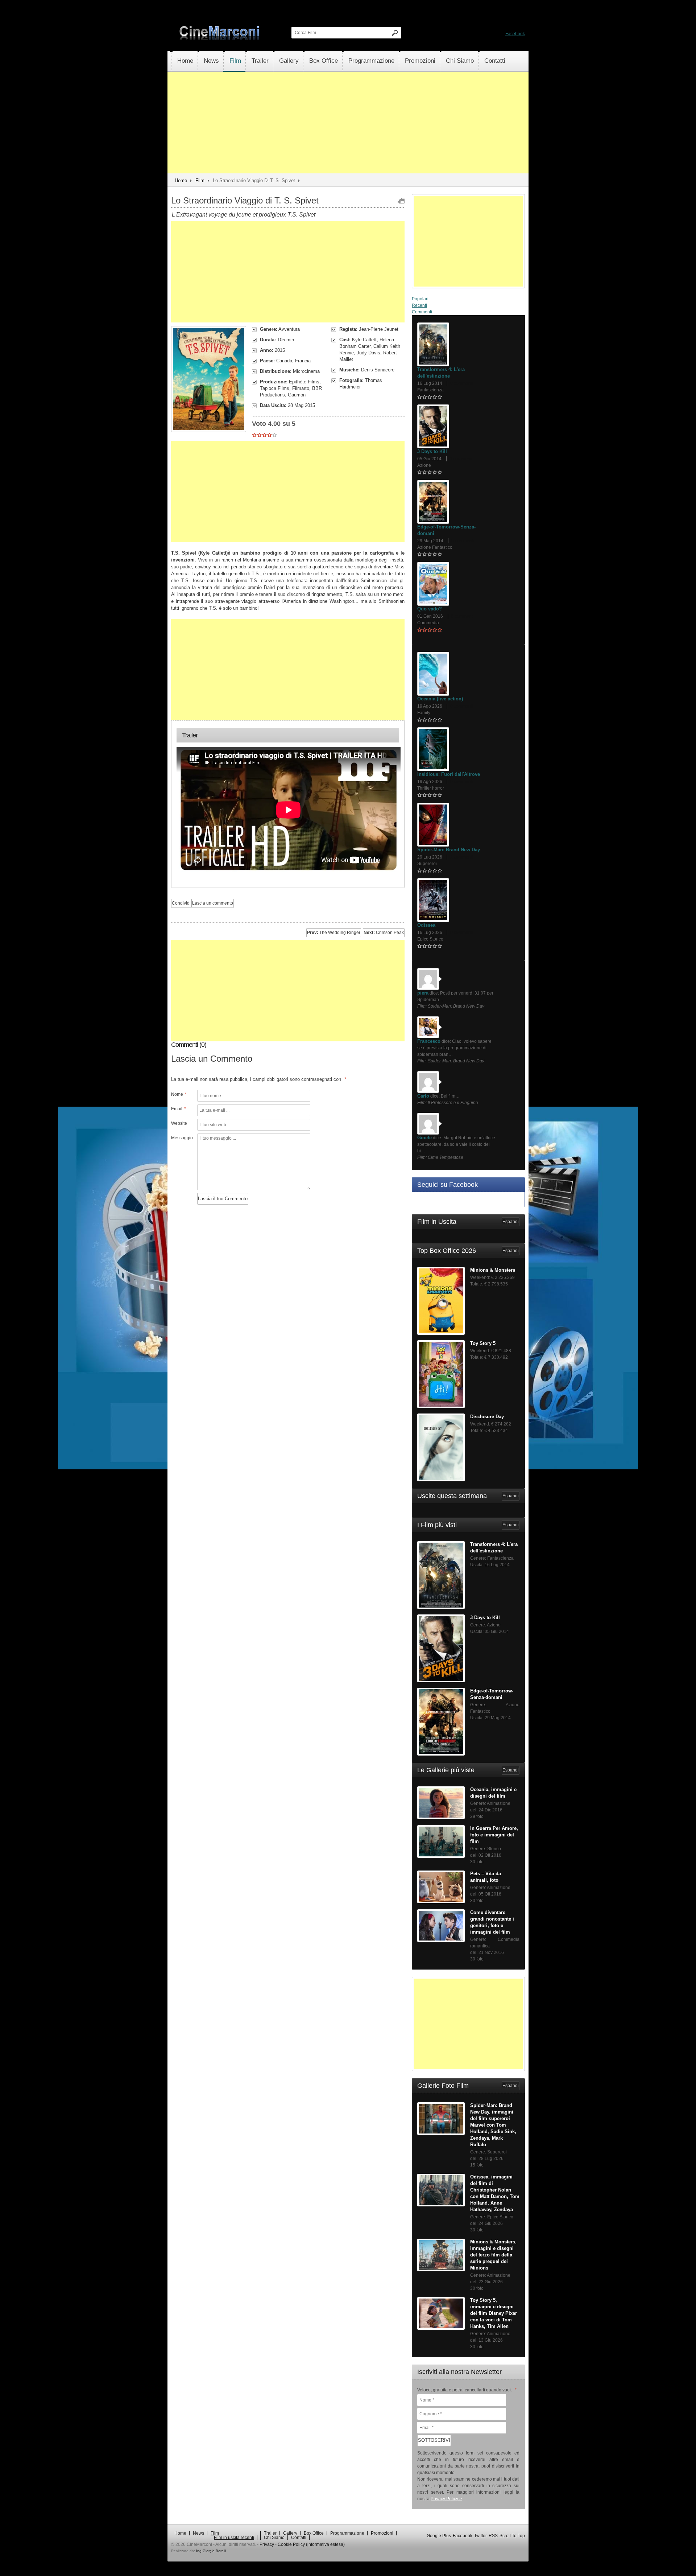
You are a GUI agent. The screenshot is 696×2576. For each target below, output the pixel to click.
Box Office (324, 61)
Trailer (260, 61)
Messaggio (181, 1138)
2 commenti (462, 857)
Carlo (423, 1096)
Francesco (429, 1041)
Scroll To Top (512, 2536)
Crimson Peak (384, 933)
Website (179, 1123)
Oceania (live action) (440, 699)
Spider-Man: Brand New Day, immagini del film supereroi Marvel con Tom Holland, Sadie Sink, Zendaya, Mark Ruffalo (493, 2125)
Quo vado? (430, 609)
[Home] (220, 39)
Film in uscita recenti (234, 2538)
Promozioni (420, 61)
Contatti (495, 61)
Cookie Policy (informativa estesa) (311, 2544)
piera (423, 993)
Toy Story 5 (483, 1343)
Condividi (181, 903)
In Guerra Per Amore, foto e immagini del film (494, 1835)
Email (179, 1109)
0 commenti (462, 383)
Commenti (422, 312)
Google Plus (439, 2536)
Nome (179, 1094)
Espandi (511, 1222)
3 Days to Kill (432, 451)
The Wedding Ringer (334, 933)
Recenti (419, 305)
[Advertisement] (348, 123)
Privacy (267, 2544)
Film (235, 61)
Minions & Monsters (493, 1270)
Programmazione (371, 61)
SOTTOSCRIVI (434, 2440)
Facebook (515, 34)
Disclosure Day (487, 1417)
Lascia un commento (213, 903)
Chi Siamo (460, 61)
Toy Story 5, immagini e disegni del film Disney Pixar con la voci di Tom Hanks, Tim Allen (494, 2313)
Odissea (426, 925)
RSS (493, 2536)
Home (185, 61)
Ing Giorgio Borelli (211, 2551)
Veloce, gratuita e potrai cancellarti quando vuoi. (467, 2390)
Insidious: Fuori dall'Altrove (449, 774)
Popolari (420, 299)
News (211, 61)
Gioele (424, 1138)
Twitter (480, 2536)
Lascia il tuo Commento (223, 1199)
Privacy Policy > (446, 2499)
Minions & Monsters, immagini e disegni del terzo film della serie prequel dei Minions (493, 2255)
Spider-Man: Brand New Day (449, 850)
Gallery (289, 61)
